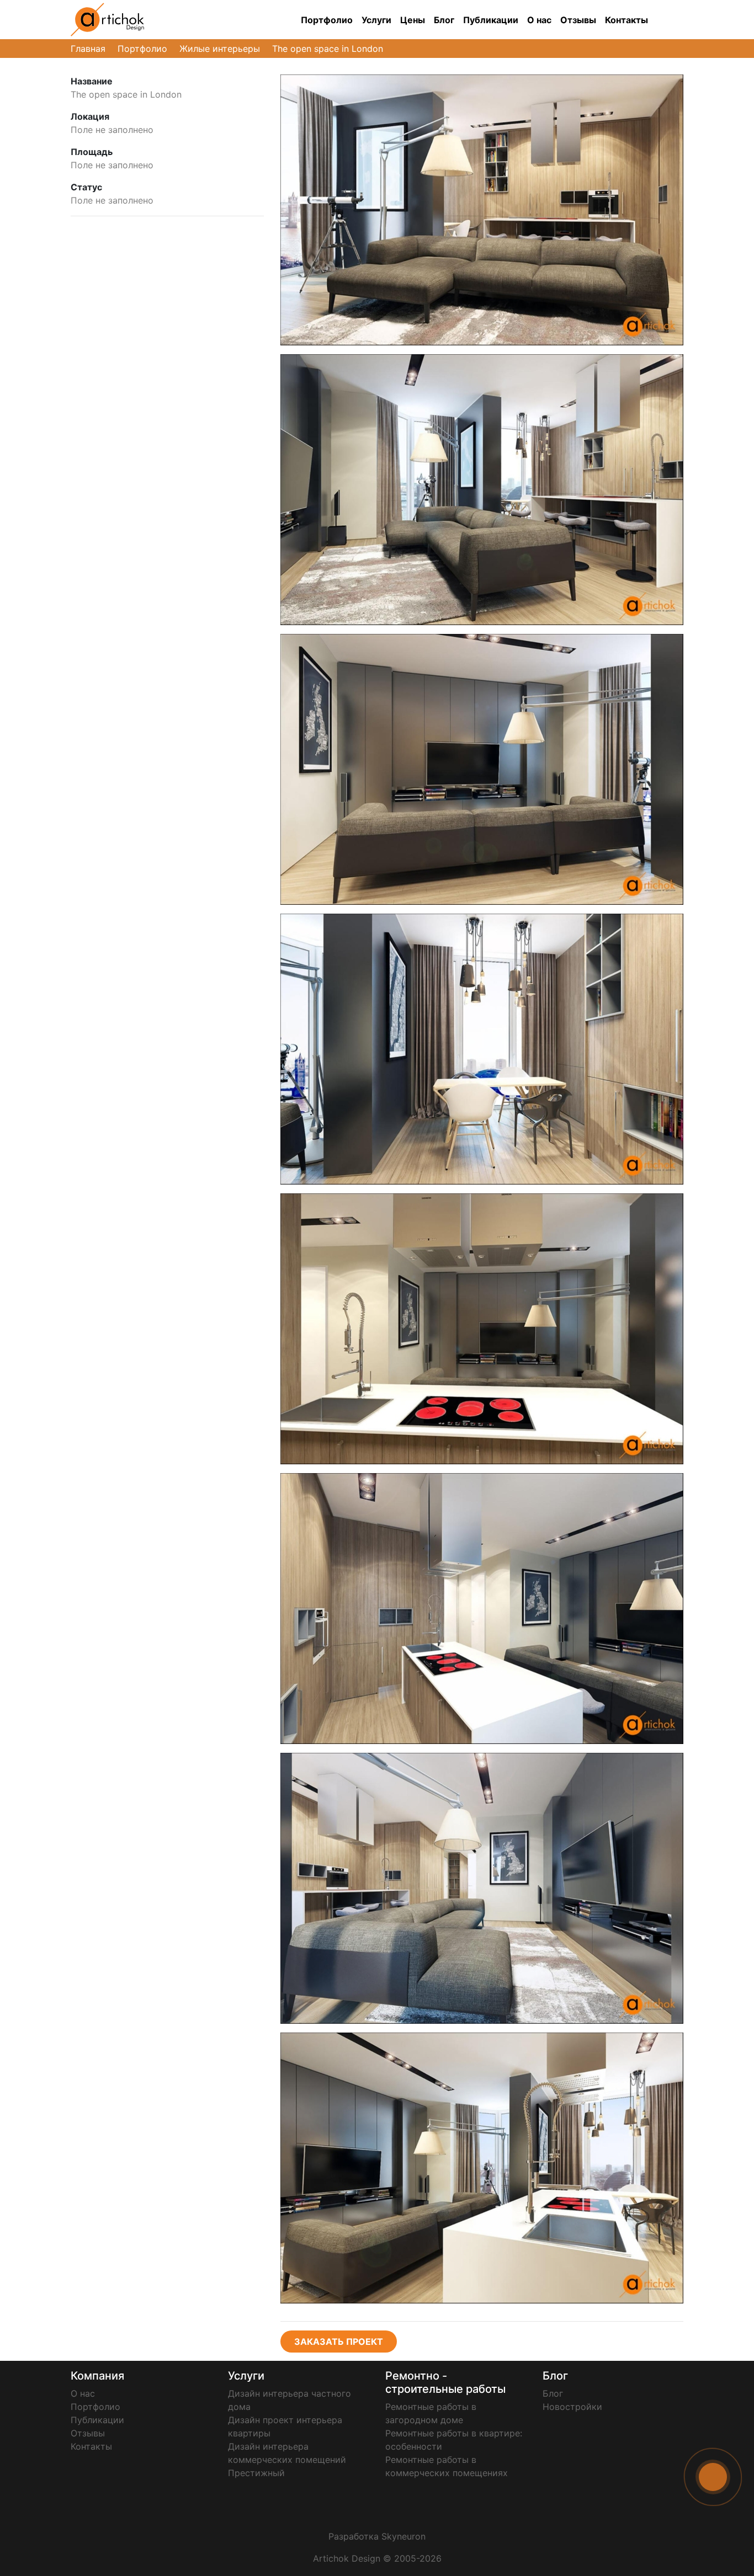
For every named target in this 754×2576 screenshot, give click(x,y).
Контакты (626, 20)
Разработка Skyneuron (377, 2536)
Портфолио (327, 20)
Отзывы (578, 20)
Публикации (491, 20)
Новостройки (572, 2407)
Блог (444, 20)
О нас (539, 20)
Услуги (376, 20)
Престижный (256, 2473)
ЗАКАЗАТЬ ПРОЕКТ (339, 2342)
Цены (413, 20)
